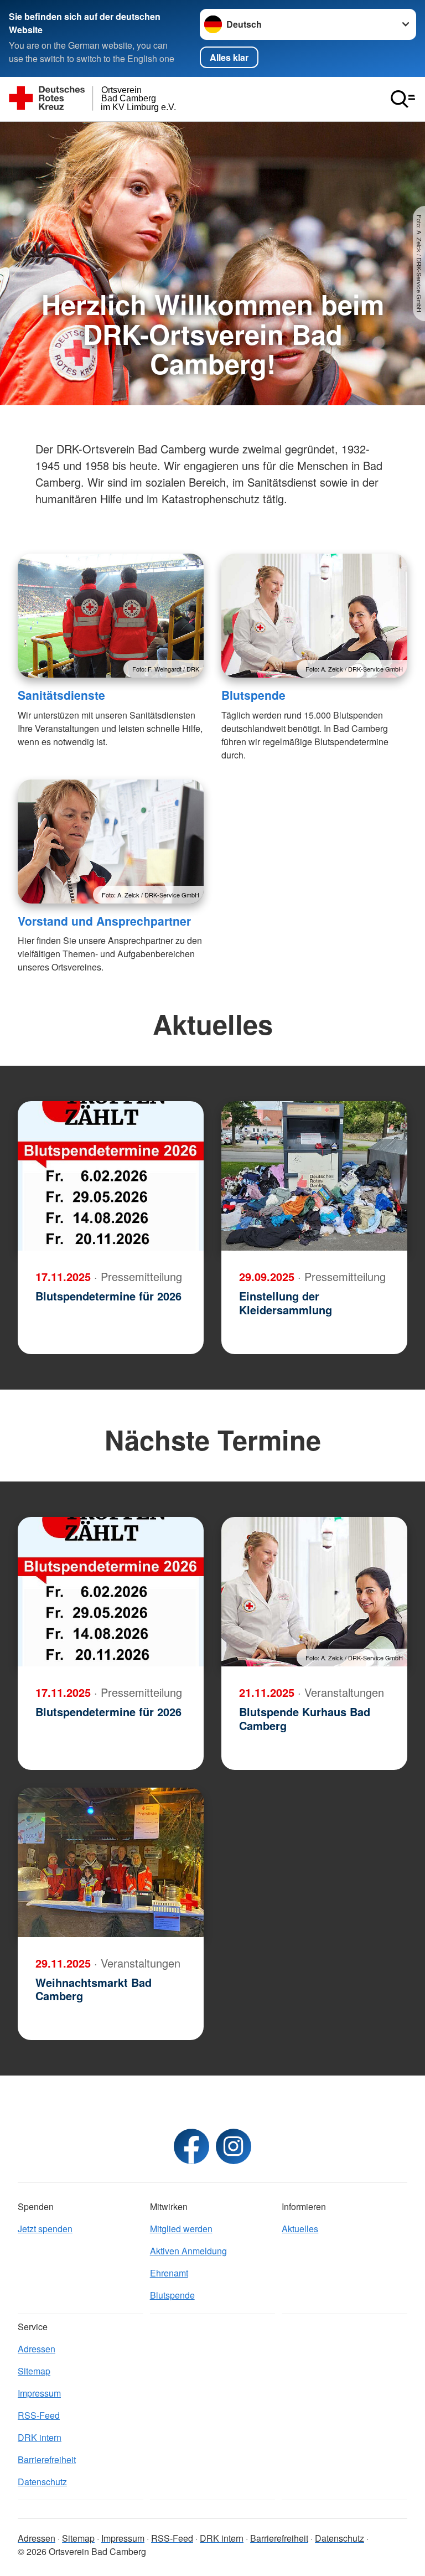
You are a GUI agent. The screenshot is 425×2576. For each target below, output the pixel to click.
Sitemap (34, 2371)
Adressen (37, 2349)
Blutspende (253, 695)
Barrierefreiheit (47, 2459)
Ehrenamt (169, 2273)
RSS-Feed (39, 2415)
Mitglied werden (181, 2229)
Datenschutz (42, 2482)
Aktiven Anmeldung (188, 2251)
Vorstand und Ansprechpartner (104, 921)
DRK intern (40, 2437)
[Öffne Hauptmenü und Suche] (403, 99)
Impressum (39, 2393)
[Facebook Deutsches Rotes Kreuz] (191, 2146)
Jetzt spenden (45, 2229)
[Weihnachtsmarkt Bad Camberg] (111, 1862)
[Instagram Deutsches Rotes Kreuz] (234, 2146)
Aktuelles (300, 2229)
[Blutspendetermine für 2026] (111, 1176)
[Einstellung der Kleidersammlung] (314, 1176)
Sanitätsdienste (61, 695)
